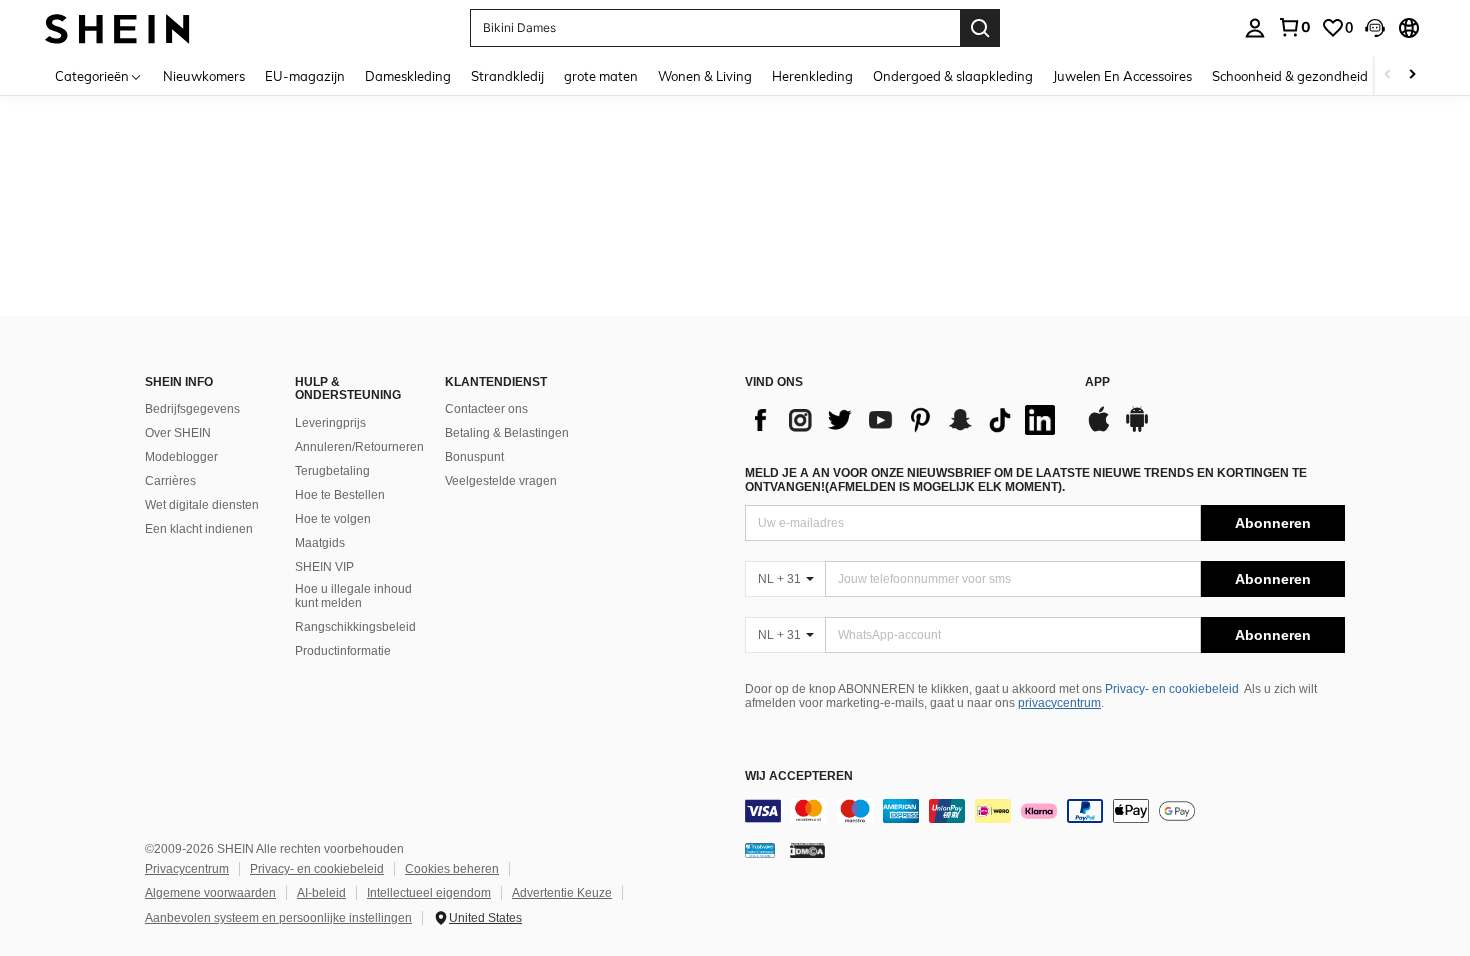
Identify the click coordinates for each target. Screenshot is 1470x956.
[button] (1375, 28)
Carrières (170, 481)
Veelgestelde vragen (501, 481)
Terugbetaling (332, 471)
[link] (1294, 27)
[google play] (1137, 429)
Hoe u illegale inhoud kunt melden (353, 596)
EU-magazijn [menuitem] (305, 76)
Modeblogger (181, 457)
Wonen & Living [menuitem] (705, 76)
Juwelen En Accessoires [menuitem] (1122, 76)
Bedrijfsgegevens (192, 409)
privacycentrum (1059, 703)
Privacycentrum (187, 869)
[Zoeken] (980, 28)
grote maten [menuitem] (601, 76)
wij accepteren (799, 776)
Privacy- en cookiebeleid (1172, 689)
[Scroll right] (1412, 75)
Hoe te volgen (333, 519)
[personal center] (1255, 28)
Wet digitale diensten (202, 505)
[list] (905, 420)
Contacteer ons (486, 409)
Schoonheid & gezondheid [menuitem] (1290, 76)
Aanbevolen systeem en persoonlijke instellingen (278, 918)
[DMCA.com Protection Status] (807, 850)
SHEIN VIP (324, 567)
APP (1097, 382)
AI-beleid (321, 893)
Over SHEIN (178, 433)
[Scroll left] (1388, 75)
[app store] (1099, 429)
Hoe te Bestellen (340, 495)
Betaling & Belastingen (507, 433)
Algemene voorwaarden (210, 893)
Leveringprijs (330, 423)
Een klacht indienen (199, 529)
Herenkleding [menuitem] (812, 76)
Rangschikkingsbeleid (355, 627)
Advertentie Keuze (562, 893)
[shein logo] (117, 27)
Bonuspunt (474, 457)
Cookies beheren (452, 869)
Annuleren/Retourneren (359, 447)
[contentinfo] (1045, 811)
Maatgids (320, 543)
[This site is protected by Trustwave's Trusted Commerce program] (760, 850)
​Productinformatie (343, 651)
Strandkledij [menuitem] (507, 76)
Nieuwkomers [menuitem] (204, 76)
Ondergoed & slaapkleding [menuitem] (953, 76)
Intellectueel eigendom (429, 893)
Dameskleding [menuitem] (408, 76)
